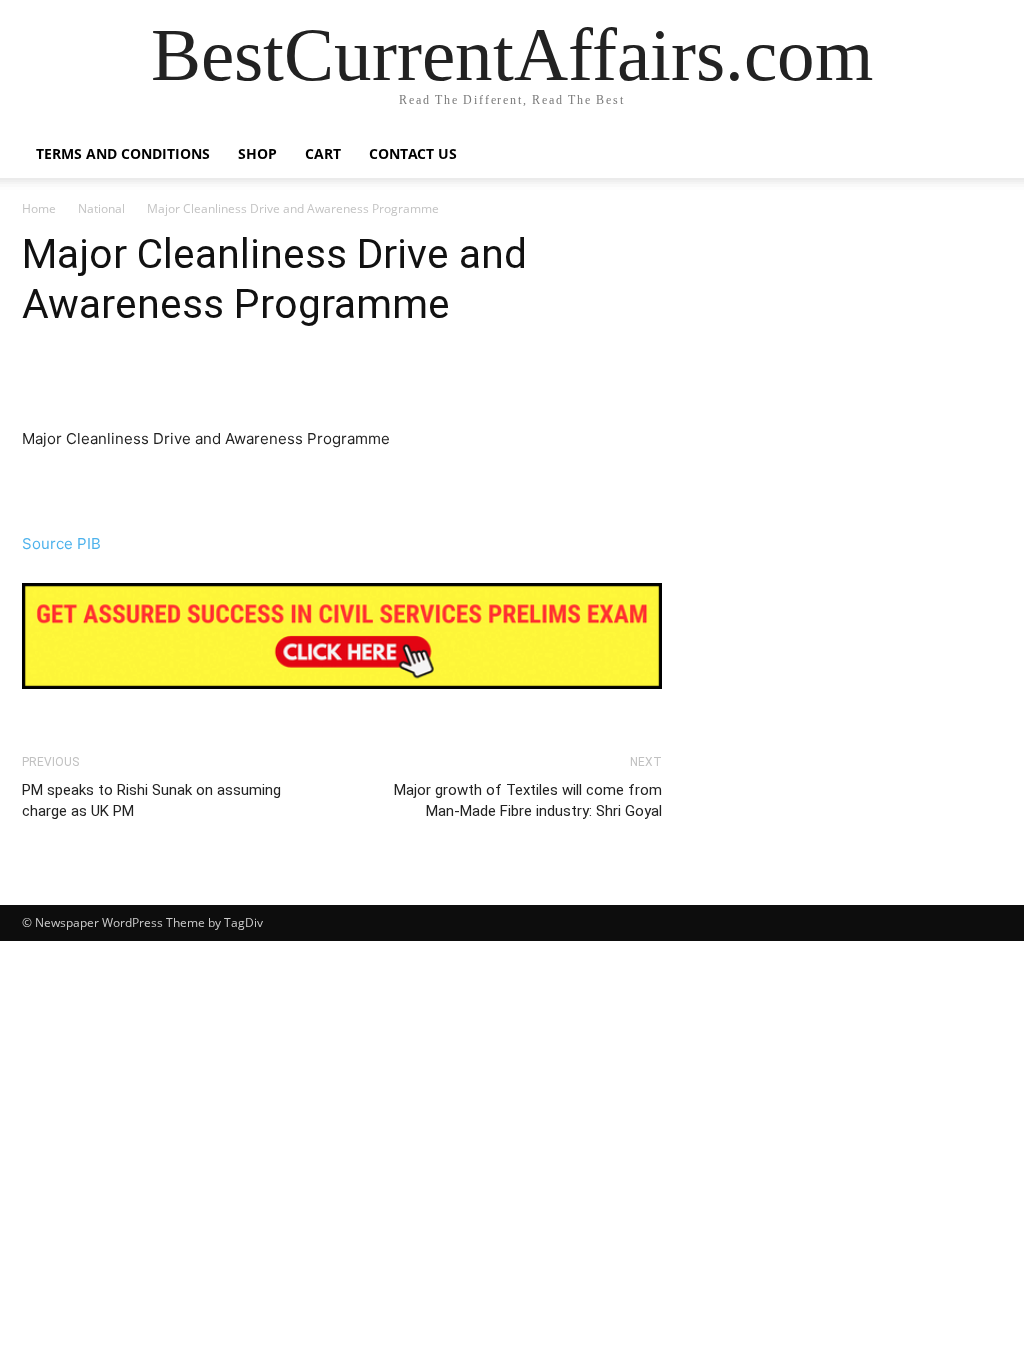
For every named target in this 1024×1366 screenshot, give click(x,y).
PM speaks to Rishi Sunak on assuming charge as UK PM (151, 800)
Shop (257, 153)
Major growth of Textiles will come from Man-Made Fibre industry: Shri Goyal (528, 800)
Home (39, 208)
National (101, 208)
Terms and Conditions (123, 153)
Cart (323, 153)
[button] (978, 155)
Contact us (413, 153)
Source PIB (61, 543)
